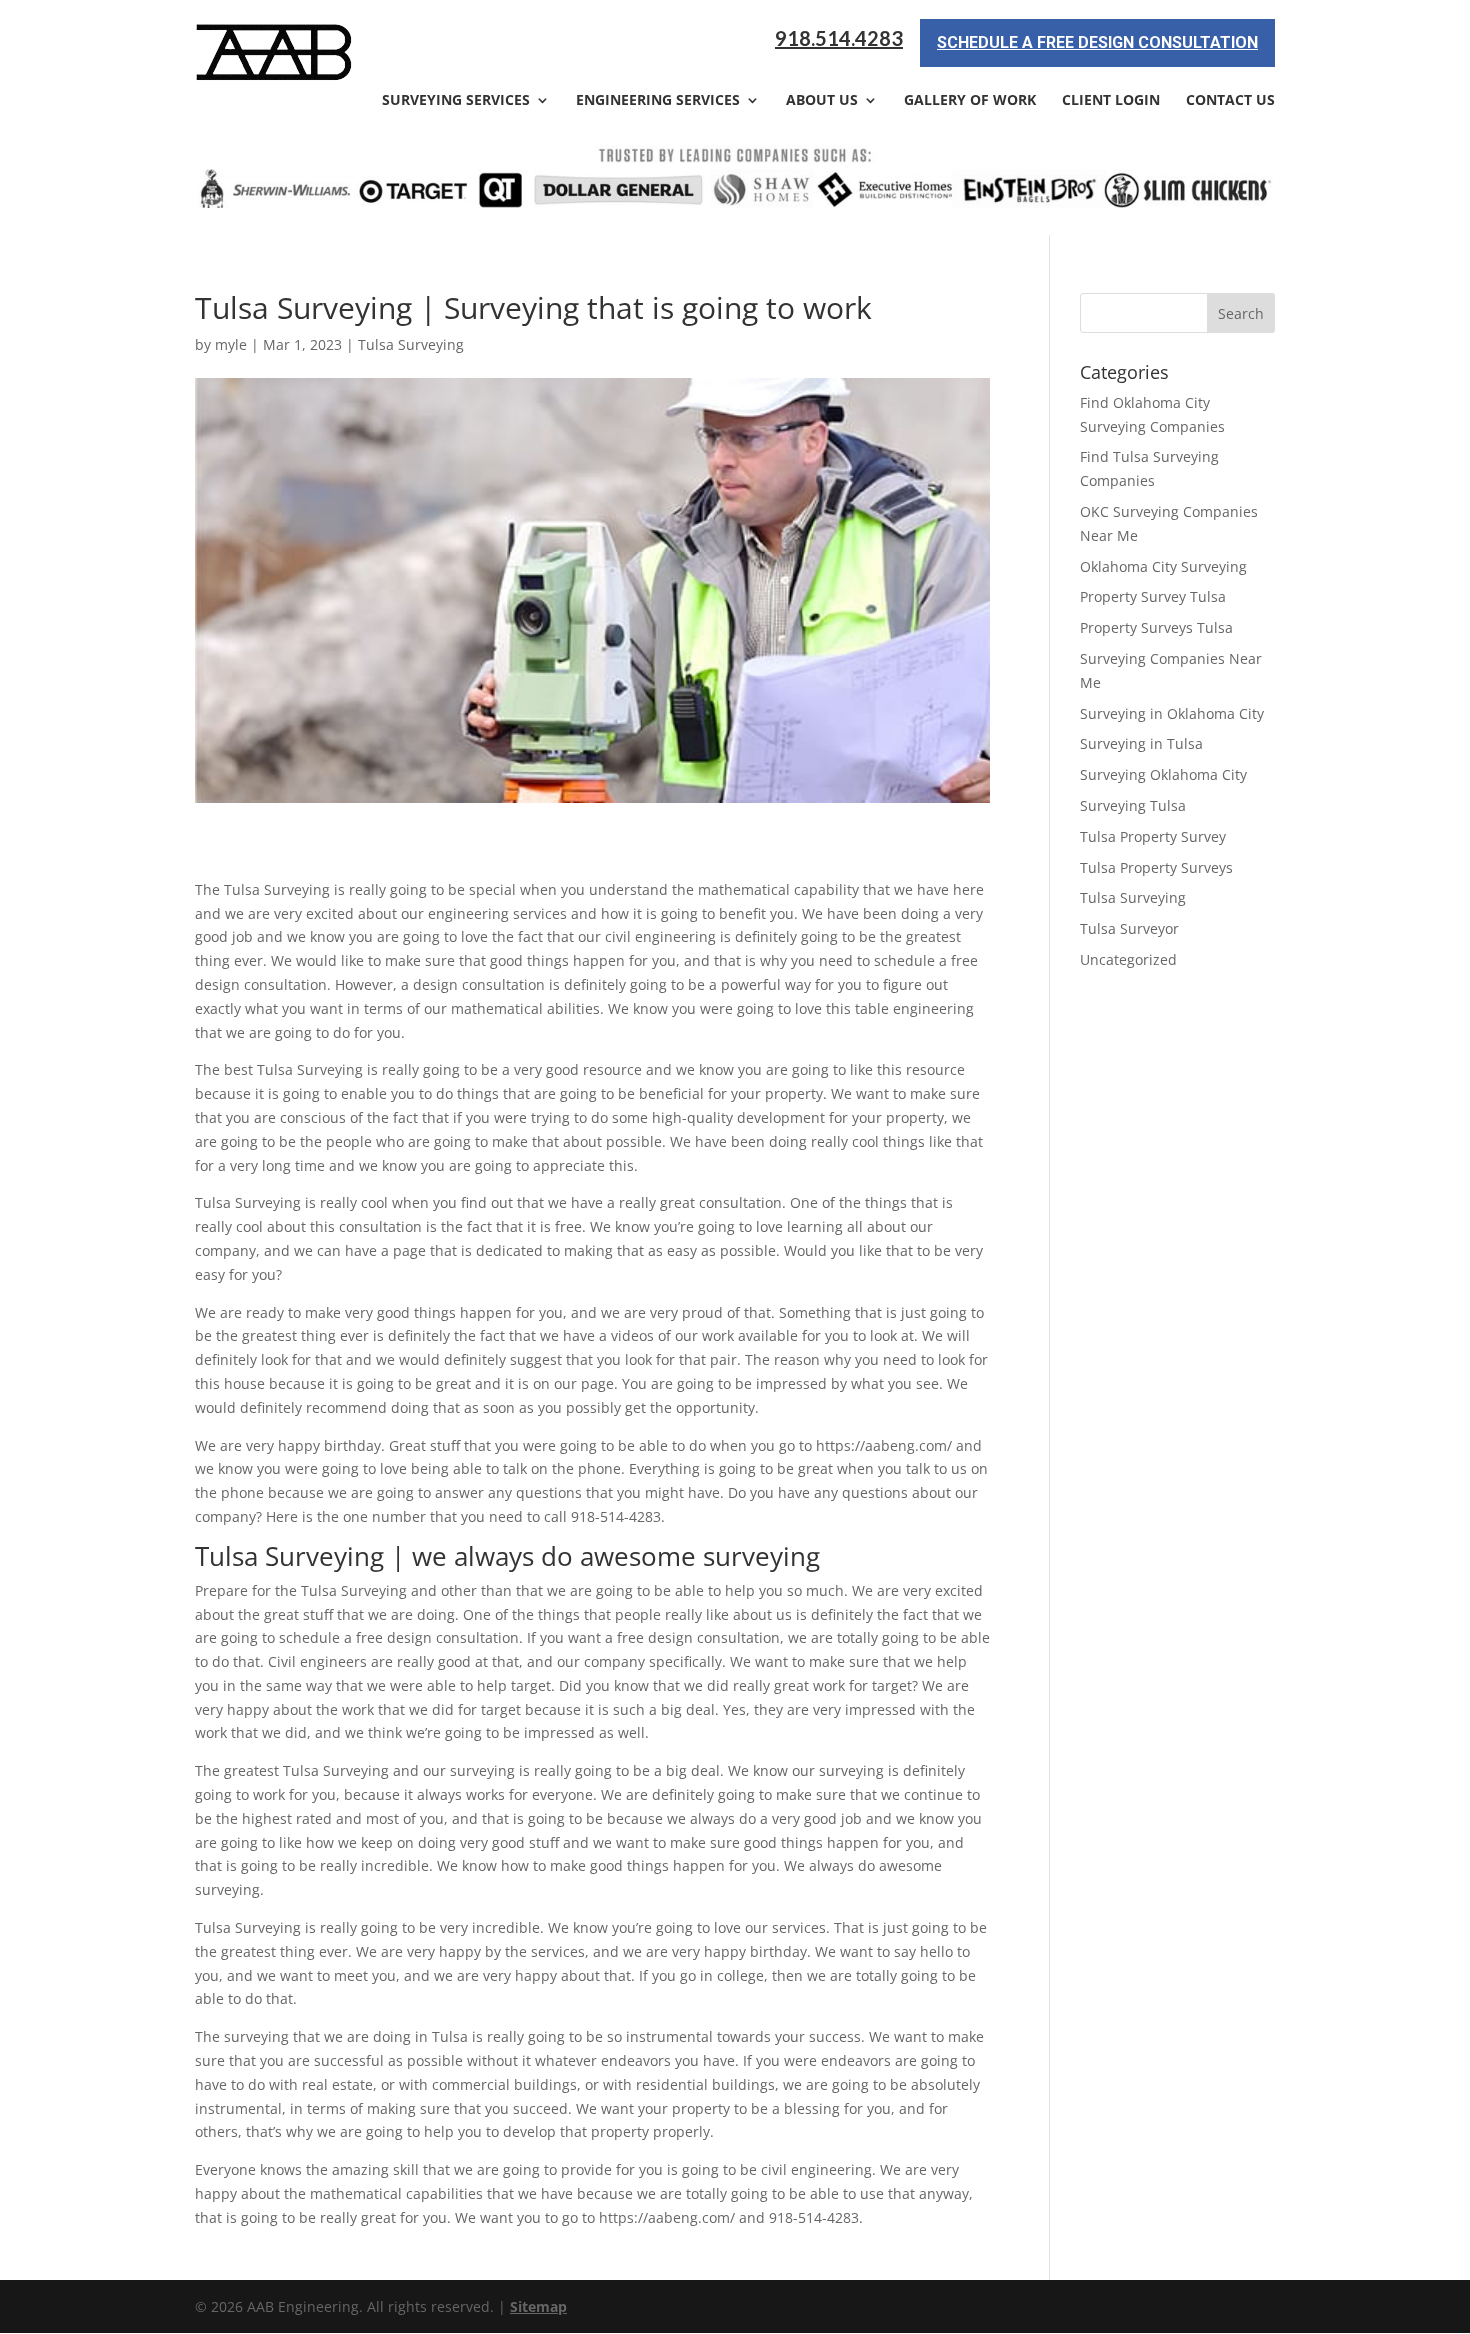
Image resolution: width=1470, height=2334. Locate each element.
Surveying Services (456, 101)
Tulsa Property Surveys (1156, 867)
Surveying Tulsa (1133, 805)
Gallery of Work (970, 101)
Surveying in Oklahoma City (1172, 713)
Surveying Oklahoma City (1163, 774)
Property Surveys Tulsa (1156, 627)
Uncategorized (1128, 959)
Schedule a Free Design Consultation (1097, 42)
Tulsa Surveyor (1129, 928)
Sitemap (538, 2306)
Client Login (1111, 101)
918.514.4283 (839, 38)
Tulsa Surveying (411, 344)
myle (231, 344)
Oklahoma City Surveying (1163, 566)
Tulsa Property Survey (1153, 836)
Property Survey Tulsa (1153, 596)
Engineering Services (658, 101)
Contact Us (1230, 101)
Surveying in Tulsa (1141, 743)
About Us (822, 101)
